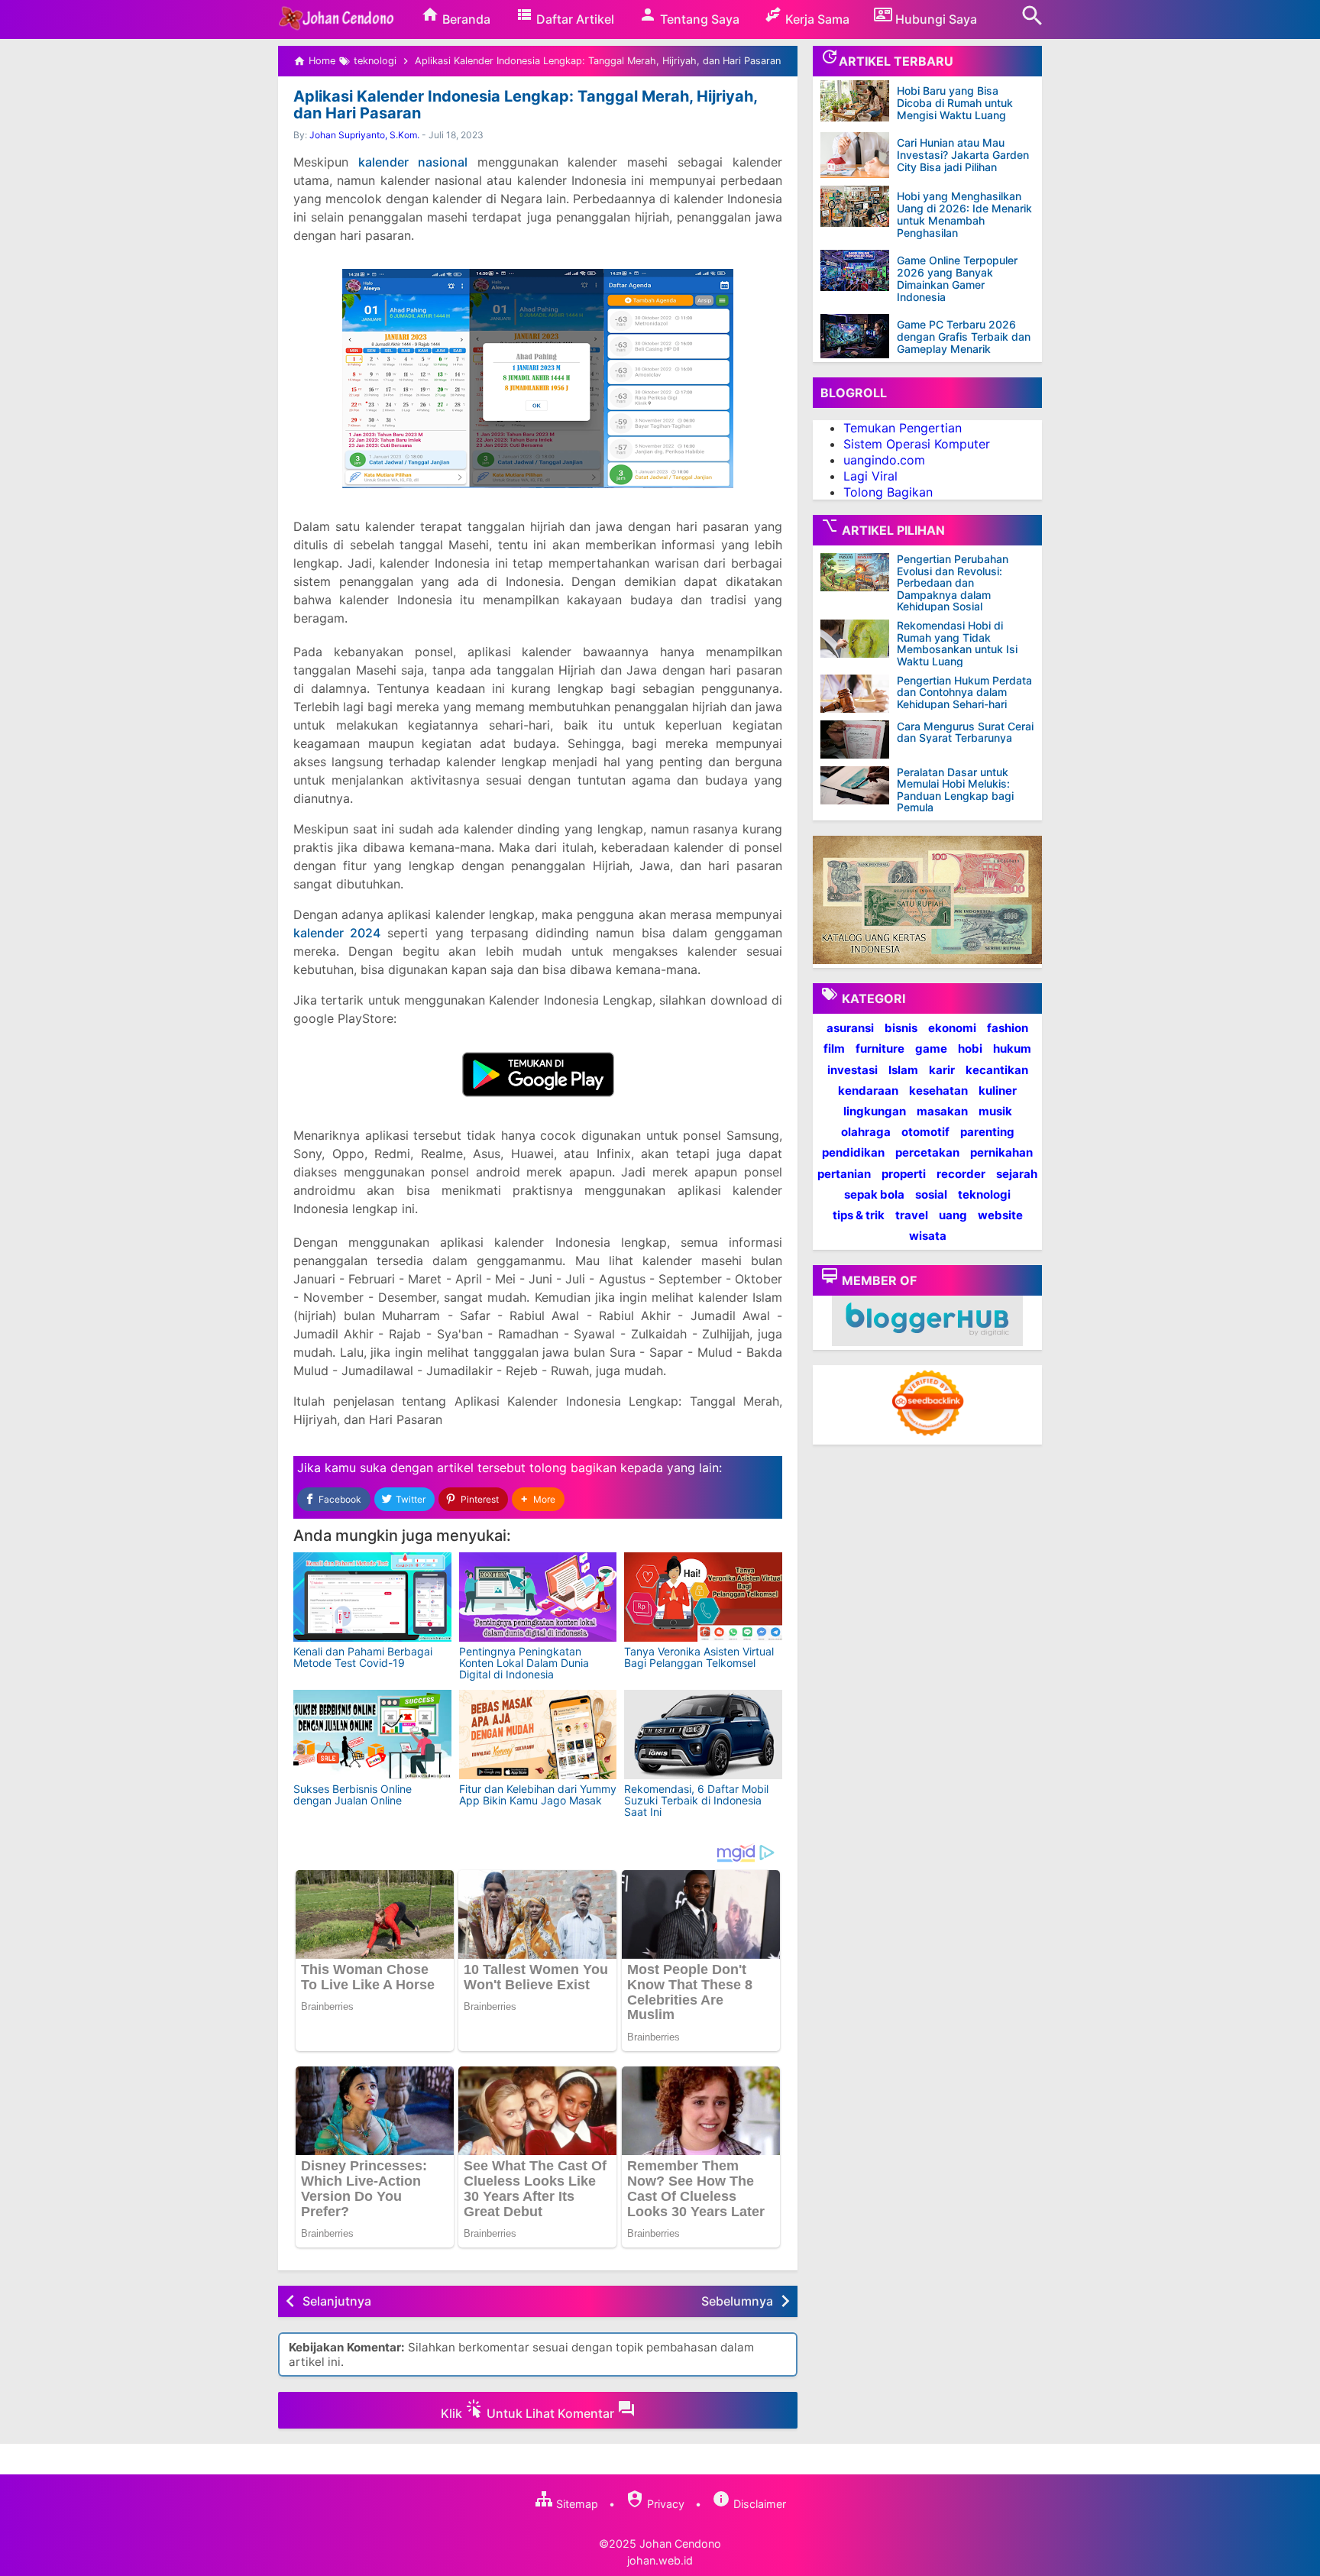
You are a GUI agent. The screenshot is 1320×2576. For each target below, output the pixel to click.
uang (953, 1215)
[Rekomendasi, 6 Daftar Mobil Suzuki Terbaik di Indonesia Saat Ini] (703, 1735)
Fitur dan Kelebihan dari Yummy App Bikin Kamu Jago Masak (538, 1794)
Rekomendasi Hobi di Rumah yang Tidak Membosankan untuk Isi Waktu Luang (957, 643)
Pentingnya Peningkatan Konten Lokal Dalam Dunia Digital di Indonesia (524, 1663)
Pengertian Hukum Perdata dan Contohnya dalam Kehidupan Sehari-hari (964, 692)
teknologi (984, 1194)
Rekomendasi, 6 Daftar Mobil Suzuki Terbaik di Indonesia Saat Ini (696, 1801)
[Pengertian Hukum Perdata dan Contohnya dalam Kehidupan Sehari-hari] (859, 694)
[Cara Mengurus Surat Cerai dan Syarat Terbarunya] (859, 739)
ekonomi (952, 1028)
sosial (931, 1194)
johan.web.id (660, 2560)
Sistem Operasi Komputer (917, 444)
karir (942, 1069)
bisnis (901, 1028)
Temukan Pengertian (903, 428)
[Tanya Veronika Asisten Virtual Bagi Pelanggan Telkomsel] (703, 1597)
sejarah (1017, 1173)
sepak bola (874, 1194)
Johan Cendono (680, 2544)
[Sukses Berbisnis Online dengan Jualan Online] (372, 1735)
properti (904, 1173)
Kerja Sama (816, 19)
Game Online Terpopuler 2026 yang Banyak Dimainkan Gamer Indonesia (957, 278)
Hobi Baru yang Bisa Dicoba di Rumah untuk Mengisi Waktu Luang (955, 103)
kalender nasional (413, 162)
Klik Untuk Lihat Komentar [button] (529, 2413)
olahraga (866, 1132)
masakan (942, 1111)
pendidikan (853, 1152)
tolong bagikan (573, 1468)
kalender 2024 (337, 933)
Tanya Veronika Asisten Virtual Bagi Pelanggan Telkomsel (699, 1657)
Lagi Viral (870, 475)
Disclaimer (758, 2504)
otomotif (925, 1132)
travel (912, 1215)
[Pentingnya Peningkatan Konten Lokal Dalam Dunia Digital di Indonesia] (538, 1597)
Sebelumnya (737, 2301)
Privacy (664, 2504)
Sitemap (576, 2504)
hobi (970, 1049)
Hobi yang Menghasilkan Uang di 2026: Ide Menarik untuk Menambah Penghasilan (964, 214)
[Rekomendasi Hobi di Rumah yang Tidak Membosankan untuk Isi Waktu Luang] (859, 639)
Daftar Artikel (574, 19)
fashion (1008, 1028)
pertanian (844, 1173)
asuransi (850, 1028)
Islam (903, 1069)
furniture (880, 1049)
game (931, 1049)
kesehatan (938, 1090)
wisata (928, 1236)
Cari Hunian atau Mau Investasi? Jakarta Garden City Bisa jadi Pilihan (963, 155)
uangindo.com (884, 460)
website (1000, 1215)
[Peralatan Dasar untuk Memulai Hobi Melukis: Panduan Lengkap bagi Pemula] (859, 785)
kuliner (998, 1090)
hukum (1012, 1049)
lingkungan (875, 1111)
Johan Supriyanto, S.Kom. (364, 135)
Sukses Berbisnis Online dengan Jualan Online (353, 1794)
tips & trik (859, 1215)
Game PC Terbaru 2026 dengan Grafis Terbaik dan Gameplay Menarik (964, 337)
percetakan (927, 1152)
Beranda (465, 19)
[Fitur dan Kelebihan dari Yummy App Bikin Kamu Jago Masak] (538, 1735)
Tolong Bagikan (888, 491)
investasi (852, 1069)
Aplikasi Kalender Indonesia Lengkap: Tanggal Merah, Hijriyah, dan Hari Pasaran (525, 105)
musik (995, 1111)
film (834, 1049)
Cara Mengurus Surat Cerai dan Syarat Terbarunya (965, 732)
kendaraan (868, 1090)
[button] (538, 1499)
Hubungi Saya (935, 19)
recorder (961, 1173)
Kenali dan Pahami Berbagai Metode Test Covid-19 (363, 1657)
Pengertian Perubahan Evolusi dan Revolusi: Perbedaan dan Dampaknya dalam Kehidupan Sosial (953, 583)
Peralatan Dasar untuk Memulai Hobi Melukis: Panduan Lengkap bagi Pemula (955, 790)
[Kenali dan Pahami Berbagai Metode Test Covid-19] (372, 1597)
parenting (987, 1132)
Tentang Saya (698, 19)
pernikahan (1001, 1152)
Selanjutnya (337, 2301)
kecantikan (997, 1069)
